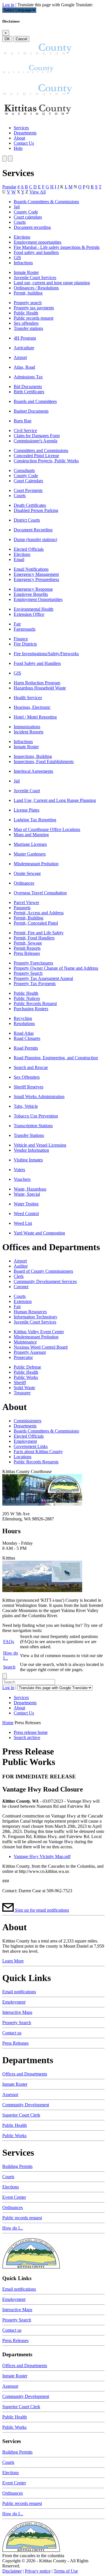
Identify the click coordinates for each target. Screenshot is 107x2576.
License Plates (27, 810)
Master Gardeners (30, 854)
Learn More (13, 1961)
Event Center (14, 2197)
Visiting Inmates (28, 1160)
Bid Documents (28, 387)
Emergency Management (36, 574)
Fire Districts (25, 644)
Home (8, 1723)
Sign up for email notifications (42, 1910)
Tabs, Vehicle (26, 1106)
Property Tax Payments (35, 984)
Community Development (26, 2105)
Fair (17, 624)
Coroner (21, 1287)
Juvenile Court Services (35, 278)
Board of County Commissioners (43, 1271)
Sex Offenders (27, 1077)
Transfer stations (28, 328)
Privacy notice (38, 2571)
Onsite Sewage (27, 873)
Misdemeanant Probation (36, 864)
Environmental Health (34, 609)
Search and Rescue (31, 1067)
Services (21, 128)
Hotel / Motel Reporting (35, 717)
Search (9, 1667)
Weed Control (26, 1214)
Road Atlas (24, 1033)
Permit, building (28, 293)
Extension (23, 1301)
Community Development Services (45, 1281)
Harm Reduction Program (37, 683)
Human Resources (30, 1312)
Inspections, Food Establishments (44, 761)
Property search (28, 303)
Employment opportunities (38, 242)
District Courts (27, 520)
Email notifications (19, 1992)
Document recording (32, 227)
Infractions (23, 263)
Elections (22, 237)
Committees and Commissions (41, 450)
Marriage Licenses (30, 844)
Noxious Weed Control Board (41, 1347)
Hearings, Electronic (32, 707)
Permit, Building (29, 918)
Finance (21, 639)
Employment (25, 1441)
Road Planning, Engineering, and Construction (56, 1058)
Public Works (26, 1377)
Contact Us (24, 143)
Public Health (26, 313)
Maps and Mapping (31, 835)
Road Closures (27, 1038)
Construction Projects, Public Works (46, 461)
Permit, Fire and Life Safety (39, 933)
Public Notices (27, 998)
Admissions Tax (28, 377)
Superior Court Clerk (21, 2115)
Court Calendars (28, 481)
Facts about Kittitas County (38, 1452)
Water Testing (26, 1204)
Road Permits (26, 1048)
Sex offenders (26, 323)
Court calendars (28, 217)
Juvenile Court (27, 791)
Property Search (28, 973)
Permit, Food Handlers (34, 938)
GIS (17, 258)
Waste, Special (27, 1194)
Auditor (21, 1266)
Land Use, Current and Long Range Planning (55, 800)
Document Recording (33, 530)
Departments (25, 133)
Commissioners (28, 1421)
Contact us (12, 2033)
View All (38, 192)
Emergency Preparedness (36, 579)
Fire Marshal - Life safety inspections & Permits (57, 247)
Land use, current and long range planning (52, 283)
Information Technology (36, 1317)
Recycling (23, 1018)
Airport (20, 357)
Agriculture (24, 348)
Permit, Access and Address (39, 913)
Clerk (19, 1276)
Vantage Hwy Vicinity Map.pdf (42, 1856)
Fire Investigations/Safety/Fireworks (46, 654)
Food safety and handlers (36, 252)
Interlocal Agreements (33, 771)
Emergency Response (33, 589)
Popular (9, 187)
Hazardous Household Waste (40, 688)
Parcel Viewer (26, 902)
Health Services (28, 698)
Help (18, 148)
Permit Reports (27, 948)
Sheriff (20, 1382)
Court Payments (28, 490)
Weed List (23, 1223)
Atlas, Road (24, 367)
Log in (8, 5)
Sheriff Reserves (29, 1087)
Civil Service (25, 430)
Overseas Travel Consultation (40, 893)
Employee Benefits (31, 594)
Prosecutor (23, 1357)
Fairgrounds (25, 629)
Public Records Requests (36, 1462)
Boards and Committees (35, 401)
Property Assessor (30, 1352)
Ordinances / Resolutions (36, 288)
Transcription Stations (33, 1126)
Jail (17, 207)
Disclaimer (12, 2571)
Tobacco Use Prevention (36, 1116)
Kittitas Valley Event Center (39, 1332)
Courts (20, 222)
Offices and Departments (25, 2074)
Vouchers (22, 1179)
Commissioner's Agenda (36, 441)
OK (7, 39)
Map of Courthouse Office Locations (47, 829)
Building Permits (17, 2166)
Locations (23, 1457)
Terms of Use (66, 2571)
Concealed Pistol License (36, 456)
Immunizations (27, 727)
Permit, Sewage (28, 943)
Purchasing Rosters (31, 1009)
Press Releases (27, 953)
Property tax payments (34, 308)
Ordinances (24, 883)
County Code (26, 212)
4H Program (25, 338)
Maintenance (25, 1342)
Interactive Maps (17, 2012)
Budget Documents (31, 411)
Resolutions (24, 1023)
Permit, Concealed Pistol (36, 923)
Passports (22, 908)
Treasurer (22, 1393)
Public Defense (27, 1367)
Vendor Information (31, 1150)
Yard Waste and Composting (39, 1233)
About (19, 138)
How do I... (13, 2228)
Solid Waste (24, 1388)
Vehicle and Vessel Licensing (40, 1145)
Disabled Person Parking (36, 510)
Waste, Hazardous (30, 1189)
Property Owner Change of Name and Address (56, 968)
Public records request (34, 318)
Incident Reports (29, 732)
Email (19, 559)
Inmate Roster (26, 272)
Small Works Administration (39, 1097)
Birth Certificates (29, 392)
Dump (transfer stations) (35, 539)
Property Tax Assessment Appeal (43, 978)
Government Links (31, 1446)
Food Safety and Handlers (37, 663)
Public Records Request (35, 1003)
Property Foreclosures (33, 963)
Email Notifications (31, 569)
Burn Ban (23, 421)
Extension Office (29, 614)
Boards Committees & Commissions (46, 202)
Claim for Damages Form (37, 436)
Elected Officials (29, 549)
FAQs (9, 1642)
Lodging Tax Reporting (35, 820)
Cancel (21, 39)
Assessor (10, 2094)
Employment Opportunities (38, 599)
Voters (19, 1170)
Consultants (24, 470)
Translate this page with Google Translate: (55, 5)
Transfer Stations (29, 1135)
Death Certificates (30, 505)
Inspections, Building (33, 756)
